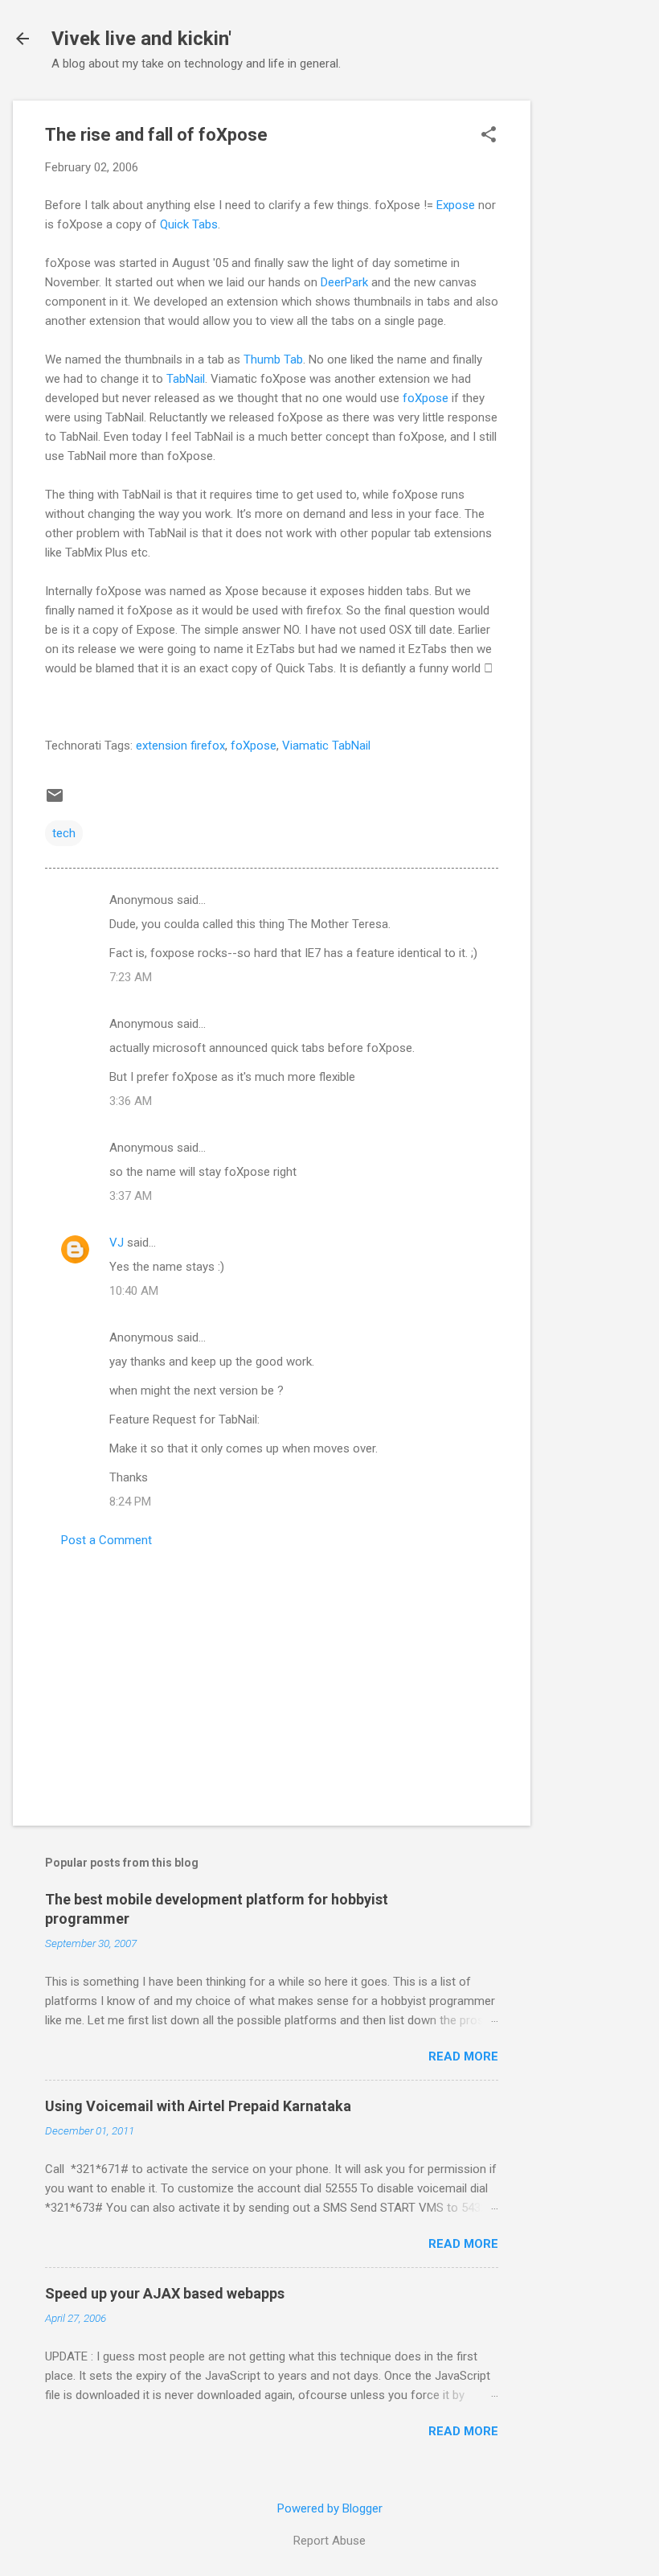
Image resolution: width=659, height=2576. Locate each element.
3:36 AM (131, 1101)
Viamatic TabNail (326, 746)
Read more (463, 2056)
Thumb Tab (273, 359)
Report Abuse (329, 2541)
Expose (456, 205)
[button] (489, 136)
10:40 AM (134, 1291)
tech (64, 833)
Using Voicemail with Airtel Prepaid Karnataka (198, 2106)
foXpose (427, 398)
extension (162, 746)
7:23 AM (131, 977)
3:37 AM (131, 1196)
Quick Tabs (189, 224)
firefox (208, 746)
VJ (117, 1243)
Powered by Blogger (330, 2508)
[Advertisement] (595, 342)
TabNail (186, 379)
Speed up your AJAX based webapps (165, 2293)
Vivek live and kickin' (141, 39)
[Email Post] (55, 801)
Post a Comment (106, 1540)
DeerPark (344, 282)
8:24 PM (130, 1502)
